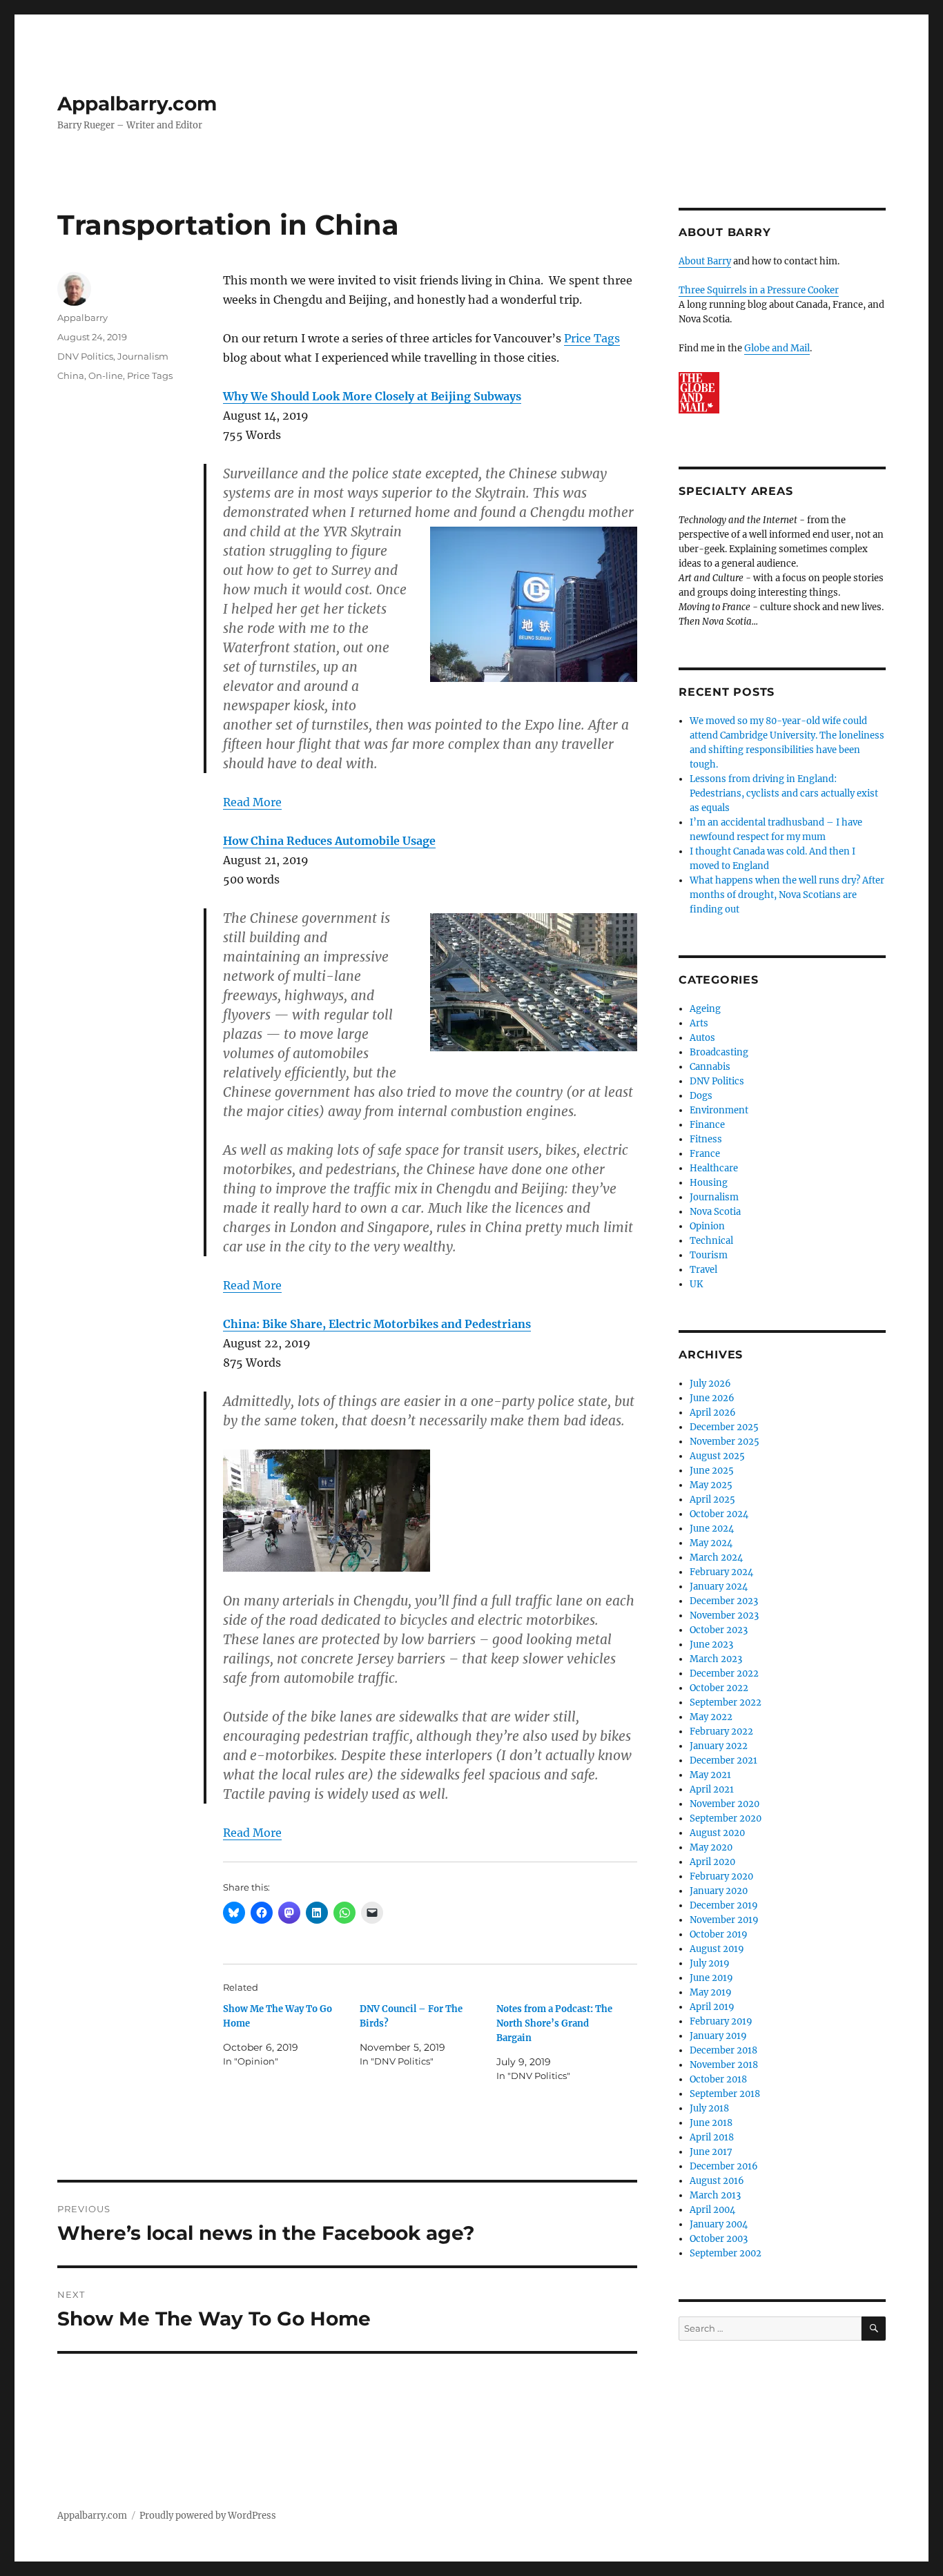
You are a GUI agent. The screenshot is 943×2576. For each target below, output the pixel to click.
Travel (703, 1270)
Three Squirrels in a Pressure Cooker (759, 290)
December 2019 (724, 1905)
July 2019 (710, 1963)
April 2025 (712, 1500)
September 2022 (726, 1702)
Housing (709, 1183)
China (71, 375)
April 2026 (713, 1413)
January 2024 (719, 1587)
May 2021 (710, 1775)
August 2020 (717, 1833)
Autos (702, 1038)
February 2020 (721, 1876)
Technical (711, 1241)
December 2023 (724, 1601)
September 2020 (726, 1818)
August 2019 (717, 1949)
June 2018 (711, 2123)
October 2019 (719, 1934)
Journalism (143, 356)
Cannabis (710, 1067)
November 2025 (725, 1442)
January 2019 (718, 2036)
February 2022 (721, 1731)
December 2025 (724, 1427)
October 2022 (719, 1688)
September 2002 (726, 2253)
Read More (252, 802)
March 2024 (716, 1558)
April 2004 (712, 2210)
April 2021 (712, 1789)
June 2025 (712, 1471)
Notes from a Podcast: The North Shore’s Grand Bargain (554, 2023)
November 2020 (725, 1804)
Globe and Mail (777, 348)
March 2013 (715, 2195)
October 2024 (719, 1514)
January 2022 (719, 1746)
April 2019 (712, 2007)
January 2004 (719, 2224)
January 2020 (719, 1891)
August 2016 (717, 2181)
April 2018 (712, 2137)
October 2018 (718, 2079)
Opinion (707, 1226)
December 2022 (724, 1674)
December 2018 (723, 2050)
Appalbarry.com (137, 104)
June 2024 (712, 1529)
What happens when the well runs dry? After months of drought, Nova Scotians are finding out (787, 895)
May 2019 (711, 1992)
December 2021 (723, 1760)
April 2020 (712, 1862)
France (705, 1154)
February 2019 (721, 2021)
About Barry (705, 261)
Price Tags (592, 338)
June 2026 (712, 1398)
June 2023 (711, 1645)
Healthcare (714, 1168)
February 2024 (721, 1572)
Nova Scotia (715, 1212)
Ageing (705, 1009)
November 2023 (724, 1616)
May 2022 (711, 1717)
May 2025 (711, 1485)
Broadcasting (719, 1052)
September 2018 (725, 2094)
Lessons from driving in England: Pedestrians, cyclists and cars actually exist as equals (784, 793)
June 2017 (711, 2152)
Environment (719, 1110)
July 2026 (710, 1384)
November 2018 (724, 2065)
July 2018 (709, 2108)
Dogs (701, 1096)
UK (696, 1284)
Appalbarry (82, 318)
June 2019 (711, 1978)
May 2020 (711, 1847)
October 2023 (719, 1630)
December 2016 (724, 2166)
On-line (106, 375)
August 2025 (717, 1456)
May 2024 (711, 1543)
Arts (699, 1023)
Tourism (709, 1255)
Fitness (706, 1139)
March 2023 (716, 1659)
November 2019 (724, 1920)
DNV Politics (85, 356)
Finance (707, 1125)
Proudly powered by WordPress (208, 2516)
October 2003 (719, 2239)
